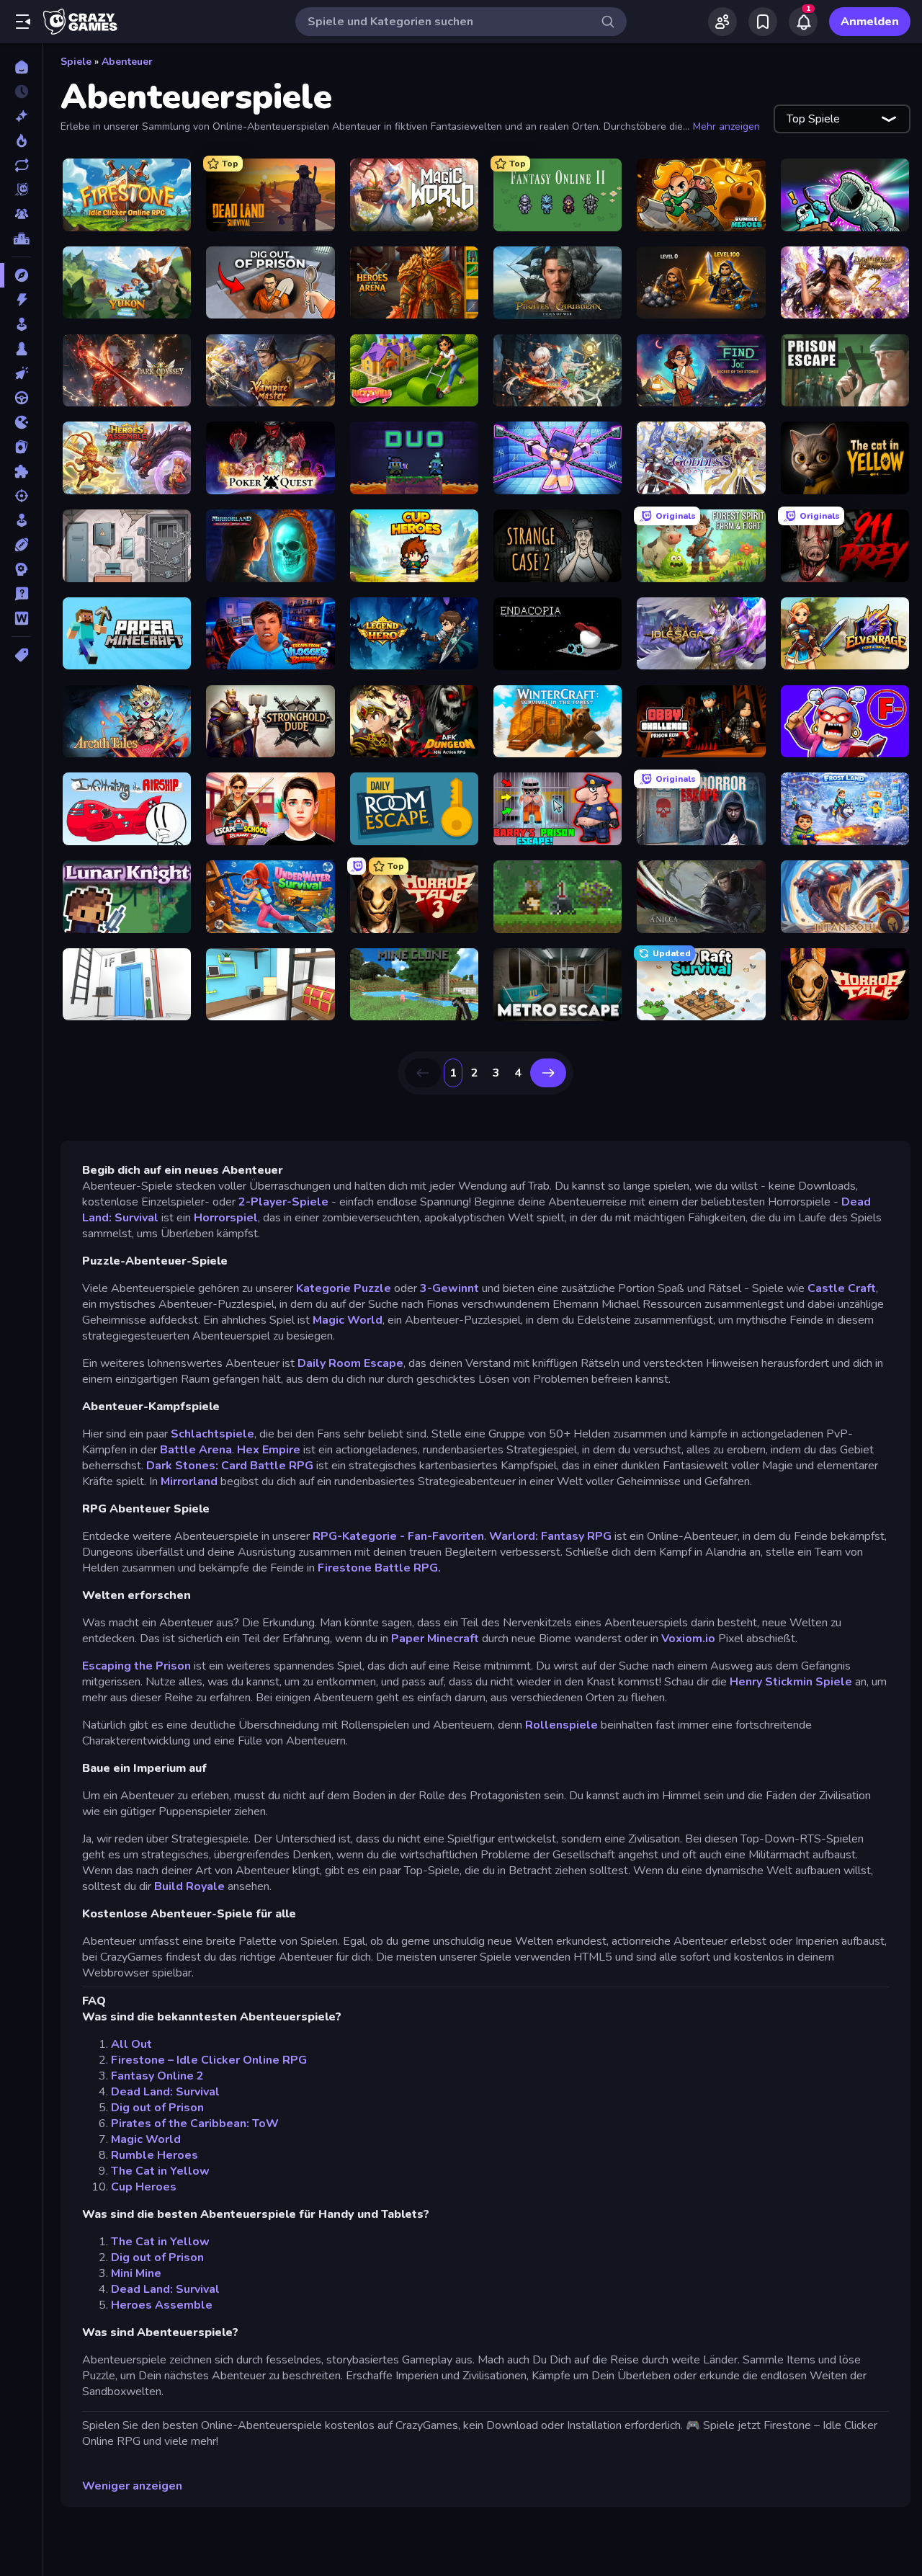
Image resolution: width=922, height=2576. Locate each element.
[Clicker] (21, 373)
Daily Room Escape (350, 1363)
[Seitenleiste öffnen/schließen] (23, 22)
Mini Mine (136, 2273)
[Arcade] (21, 324)
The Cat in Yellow (160, 2171)
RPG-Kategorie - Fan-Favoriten (398, 1536)
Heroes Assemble (162, 2305)
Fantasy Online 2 (157, 2076)
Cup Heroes (144, 2187)
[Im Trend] (21, 141)
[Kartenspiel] (21, 447)
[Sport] (21, 545)
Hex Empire (269, 1450)
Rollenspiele (561, 1725)
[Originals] (21, 190)
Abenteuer (127, 62)
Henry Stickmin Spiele (791, 1682)
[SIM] (21, 520)
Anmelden (870, 22)
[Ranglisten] (21, 239)
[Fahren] (21, 398)
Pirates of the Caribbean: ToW (195, 2123)
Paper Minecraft (435, 1639)
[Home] (21, 67)
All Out (131, 2044)
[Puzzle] (21, 471)
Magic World (348, 1320)
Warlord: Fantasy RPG (550, 1536)
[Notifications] (803, 22)
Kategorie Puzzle (342, 1288)
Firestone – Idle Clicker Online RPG (209, 2060)
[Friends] (722, 22)
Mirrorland (189, 1481)
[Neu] (21, 116)
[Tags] (21, 655)
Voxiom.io (688, 1639)
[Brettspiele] (21, 349)
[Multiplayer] (21, 214)
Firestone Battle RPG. (379, 1568)
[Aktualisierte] (21, 165)
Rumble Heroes (155, 2155)
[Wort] (21, 618)
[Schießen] (21, 496)
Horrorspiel (226, 1218)
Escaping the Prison (136, 1666)
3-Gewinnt (451, 1288)
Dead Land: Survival (165, 2092)
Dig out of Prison (157, 2108)
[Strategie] (21, 569)
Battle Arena (196, 1450)
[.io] (21, 422)
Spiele (76, 62)
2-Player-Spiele (285, 1202)
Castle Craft (842, 1288)
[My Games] (763, 22)
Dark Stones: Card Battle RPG (230, 1466)
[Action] (21, 300)
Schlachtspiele (212, 1434)
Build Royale (189, 1886)
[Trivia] (21, 594)
